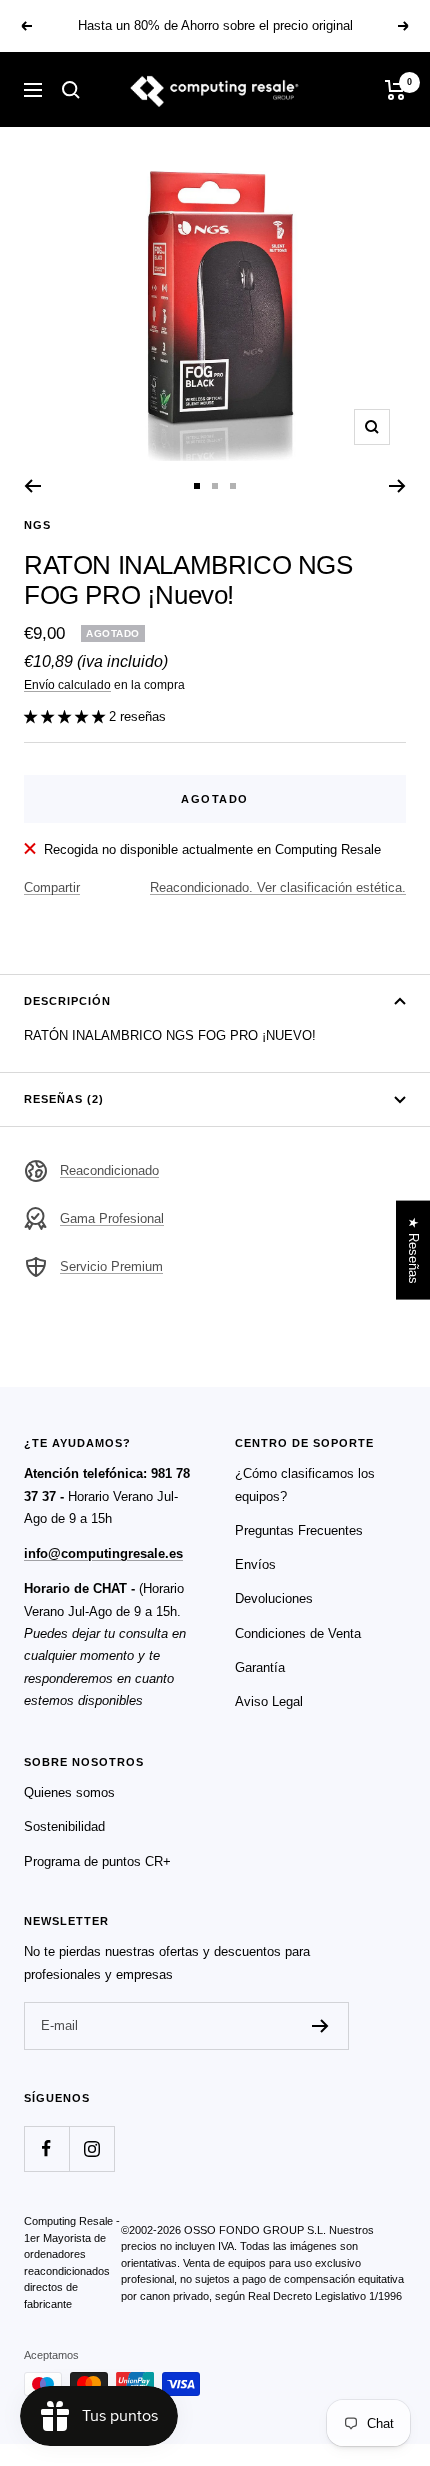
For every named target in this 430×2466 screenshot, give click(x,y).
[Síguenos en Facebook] (46, 2148)
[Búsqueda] (71, 90)
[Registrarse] (320, 2026)
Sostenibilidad (64, 1826)
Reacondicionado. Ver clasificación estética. (278, 887)
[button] (66, 716)
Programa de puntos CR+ (97, 1861)
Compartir (52, 887)
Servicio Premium (111, 1266)
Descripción (67, 1001)
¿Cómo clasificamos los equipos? (305, 1484)
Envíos (255, 1564)
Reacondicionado (109, 1170)
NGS (37, 525)
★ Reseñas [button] (413, 1250)
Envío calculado (67, 685)
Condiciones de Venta (298, 1633)
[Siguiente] (397, 486)
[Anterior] (32, 486)
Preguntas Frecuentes (299, 1530)
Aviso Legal (269, 1701)
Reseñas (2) (64, 1099)
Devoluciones (274, 1598)
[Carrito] (395, 90)
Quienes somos (69, 1792)
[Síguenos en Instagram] (91, 2148)
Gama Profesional (112, 1218)
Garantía (260, 1667)
